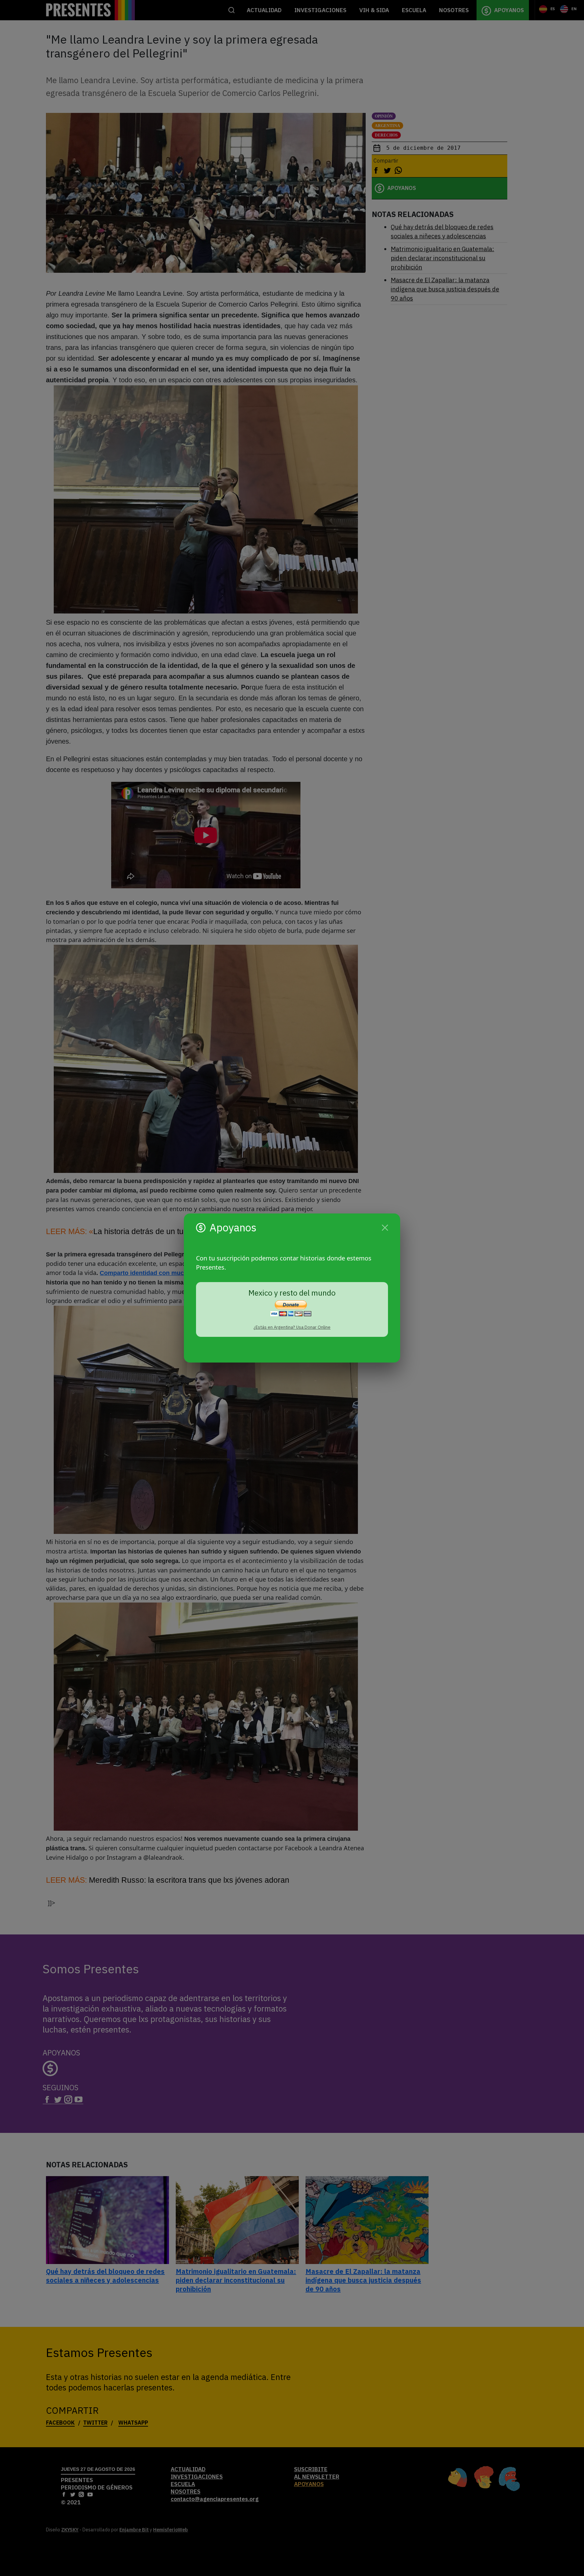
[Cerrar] (385, 1228)
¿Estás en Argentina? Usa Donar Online (292, 1327)
